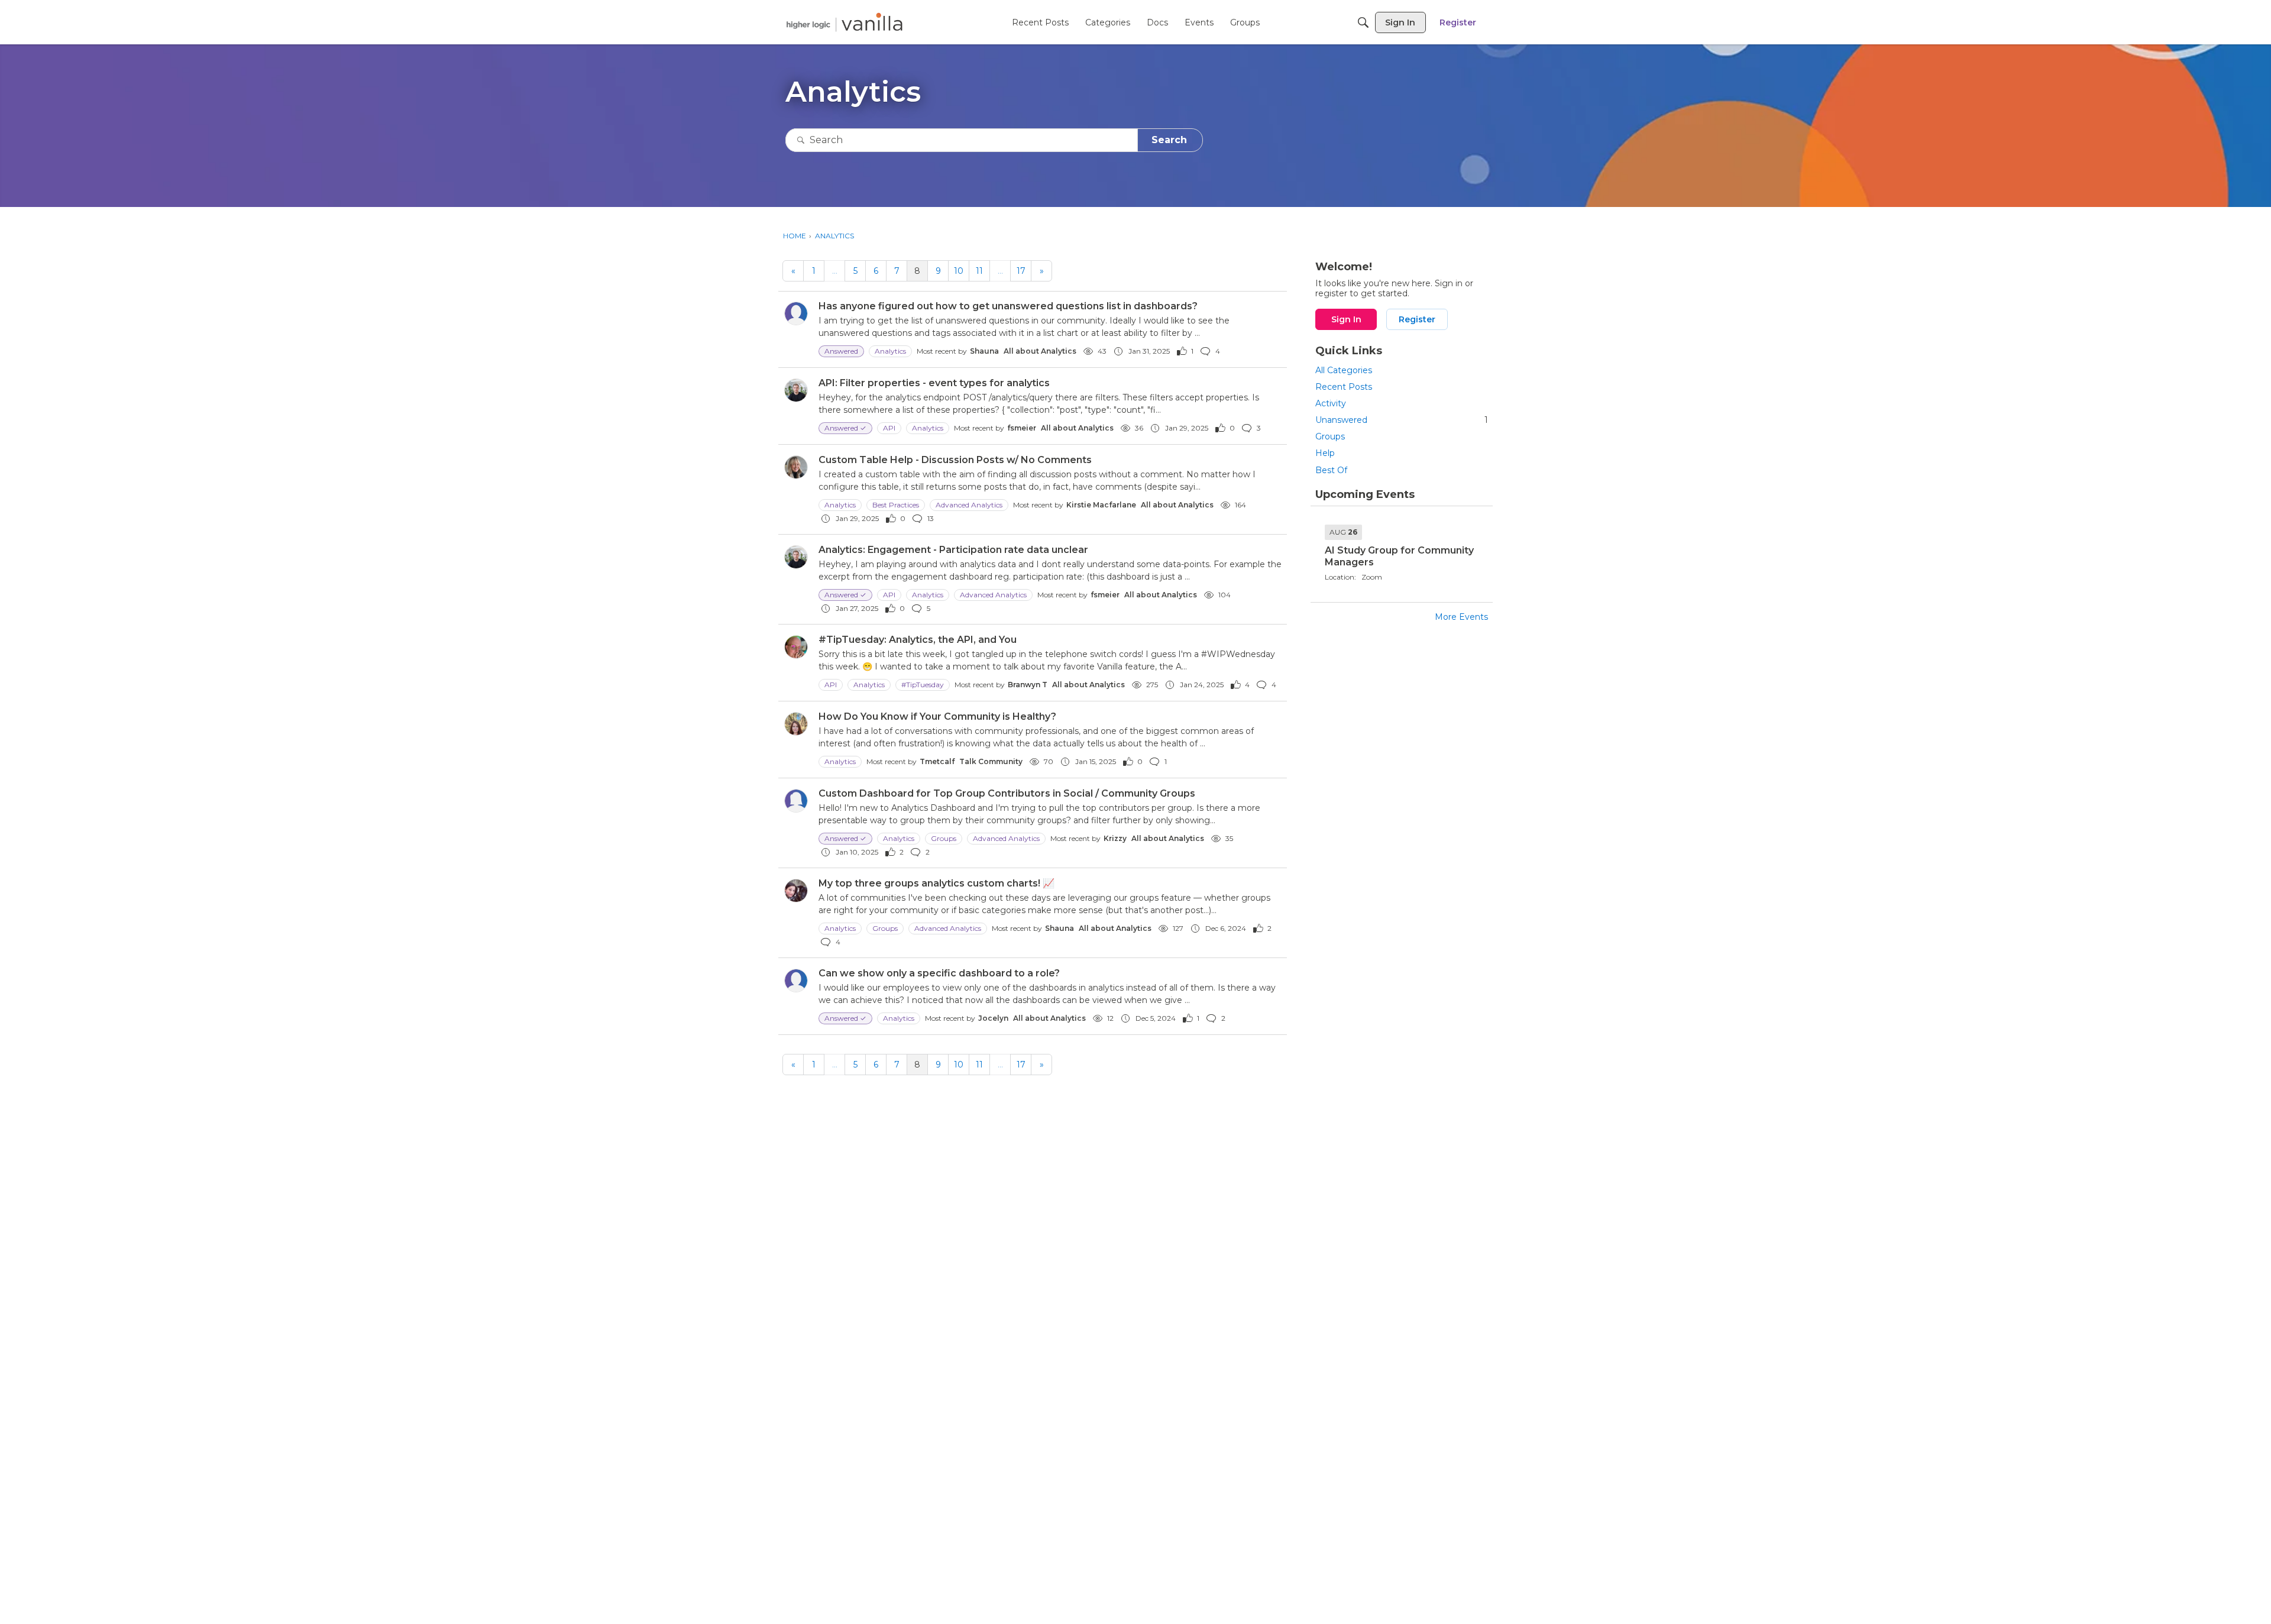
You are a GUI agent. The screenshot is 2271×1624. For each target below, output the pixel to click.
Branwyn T (1028, 685)
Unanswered (1402, 420)
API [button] (889, 428)
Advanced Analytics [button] (969, 505)
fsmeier (1022, 428)
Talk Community (991, 761)
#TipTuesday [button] (923, 685)
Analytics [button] (890, 351)
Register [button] (1417, 319)
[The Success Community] (845, 22)
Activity (1331, 403)
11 (979, 271)
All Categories (1344, 370)
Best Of (1331, 470)
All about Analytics (1040, 351)
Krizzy (1115, 838)
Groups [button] (944, 838)
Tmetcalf (937, 761)
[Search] (1363, 22)
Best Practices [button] (896, 505)
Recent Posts (1344, 387)
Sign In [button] (1346, 319)
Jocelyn (993, 1018)
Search (1169, 140)
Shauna (984, 351)
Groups (1330, 436)
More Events (1461, 617)
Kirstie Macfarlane (1101, 505)
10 (959, 271)
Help (1325, 453)
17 (1021, 271)
